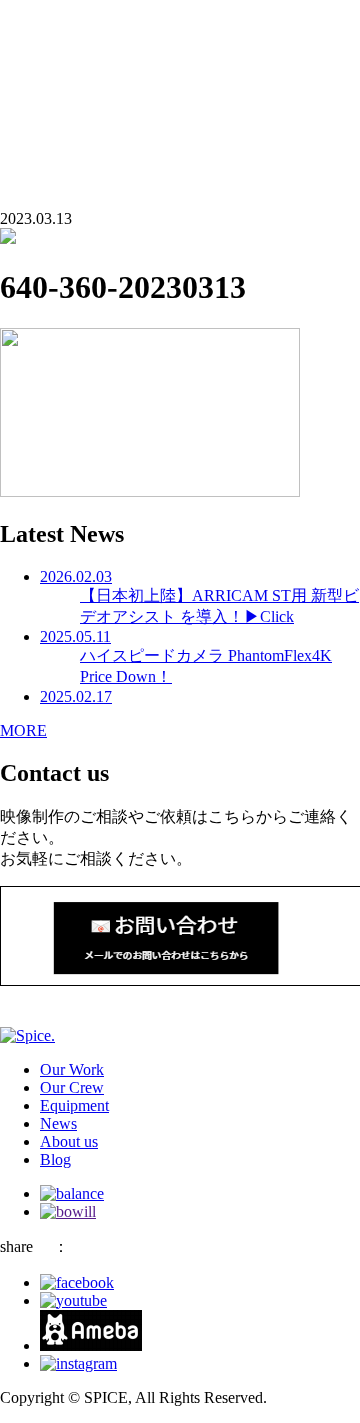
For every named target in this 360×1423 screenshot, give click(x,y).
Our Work (72, 1069)
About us (69, 14)
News (58, 1123)
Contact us (33, 84)
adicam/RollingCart (101, 32)
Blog (55, 50)
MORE (23, 730)
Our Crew (72, 1087)
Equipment (74, 1105)
